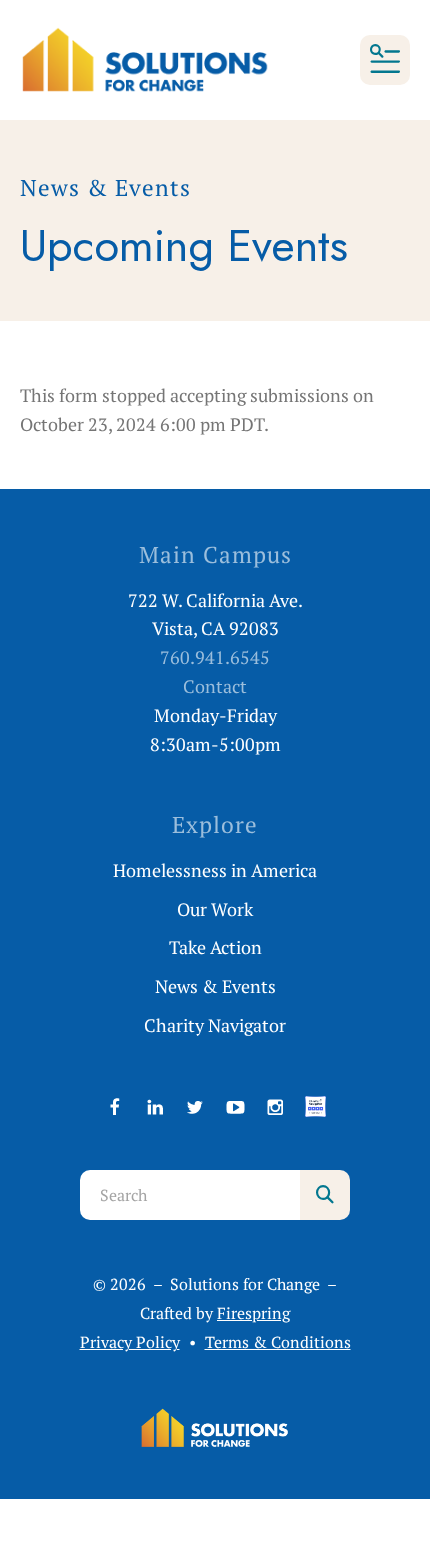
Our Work (215, 909)
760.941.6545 (215, 657)
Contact (215, 686)
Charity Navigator (215, 1025)
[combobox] (190, 1195)
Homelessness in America (215, 870)
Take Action (215, 947)
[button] (385, 60)
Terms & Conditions (278, 1342)
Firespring (253, 1313)
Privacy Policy (130, 1342)
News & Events (215, 986)
